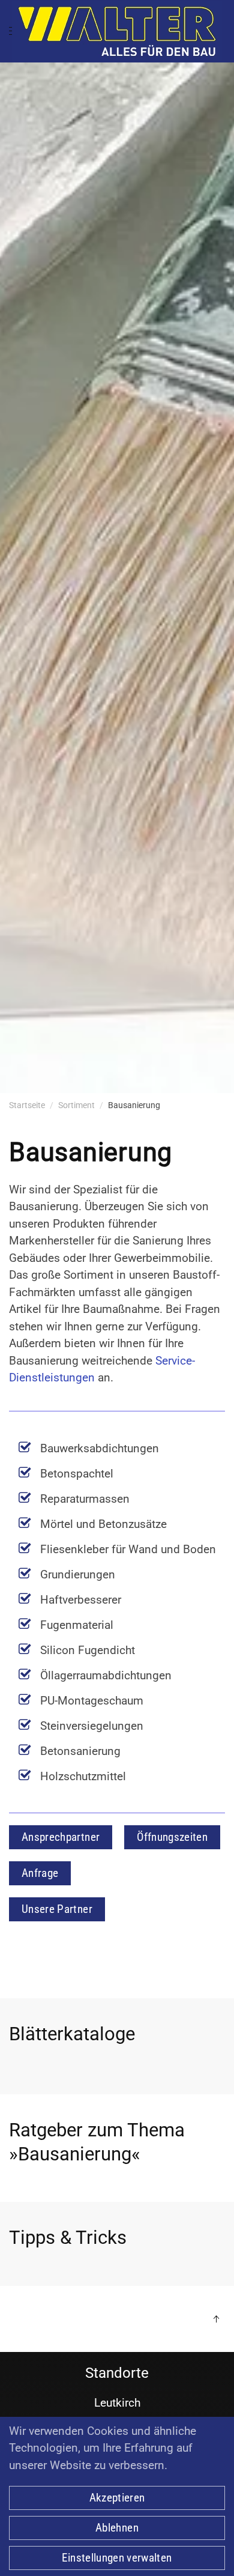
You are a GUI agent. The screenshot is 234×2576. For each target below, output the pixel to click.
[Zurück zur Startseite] (117, 31)
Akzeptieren (117, 2498)
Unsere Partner (57, 1909)
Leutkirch (117, 2403)
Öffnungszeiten (172, 1837)
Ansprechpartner (61, 1837)
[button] (216, 2319)
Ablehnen (117, 2528)
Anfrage (40, 1873)
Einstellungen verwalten (117, 2558)
